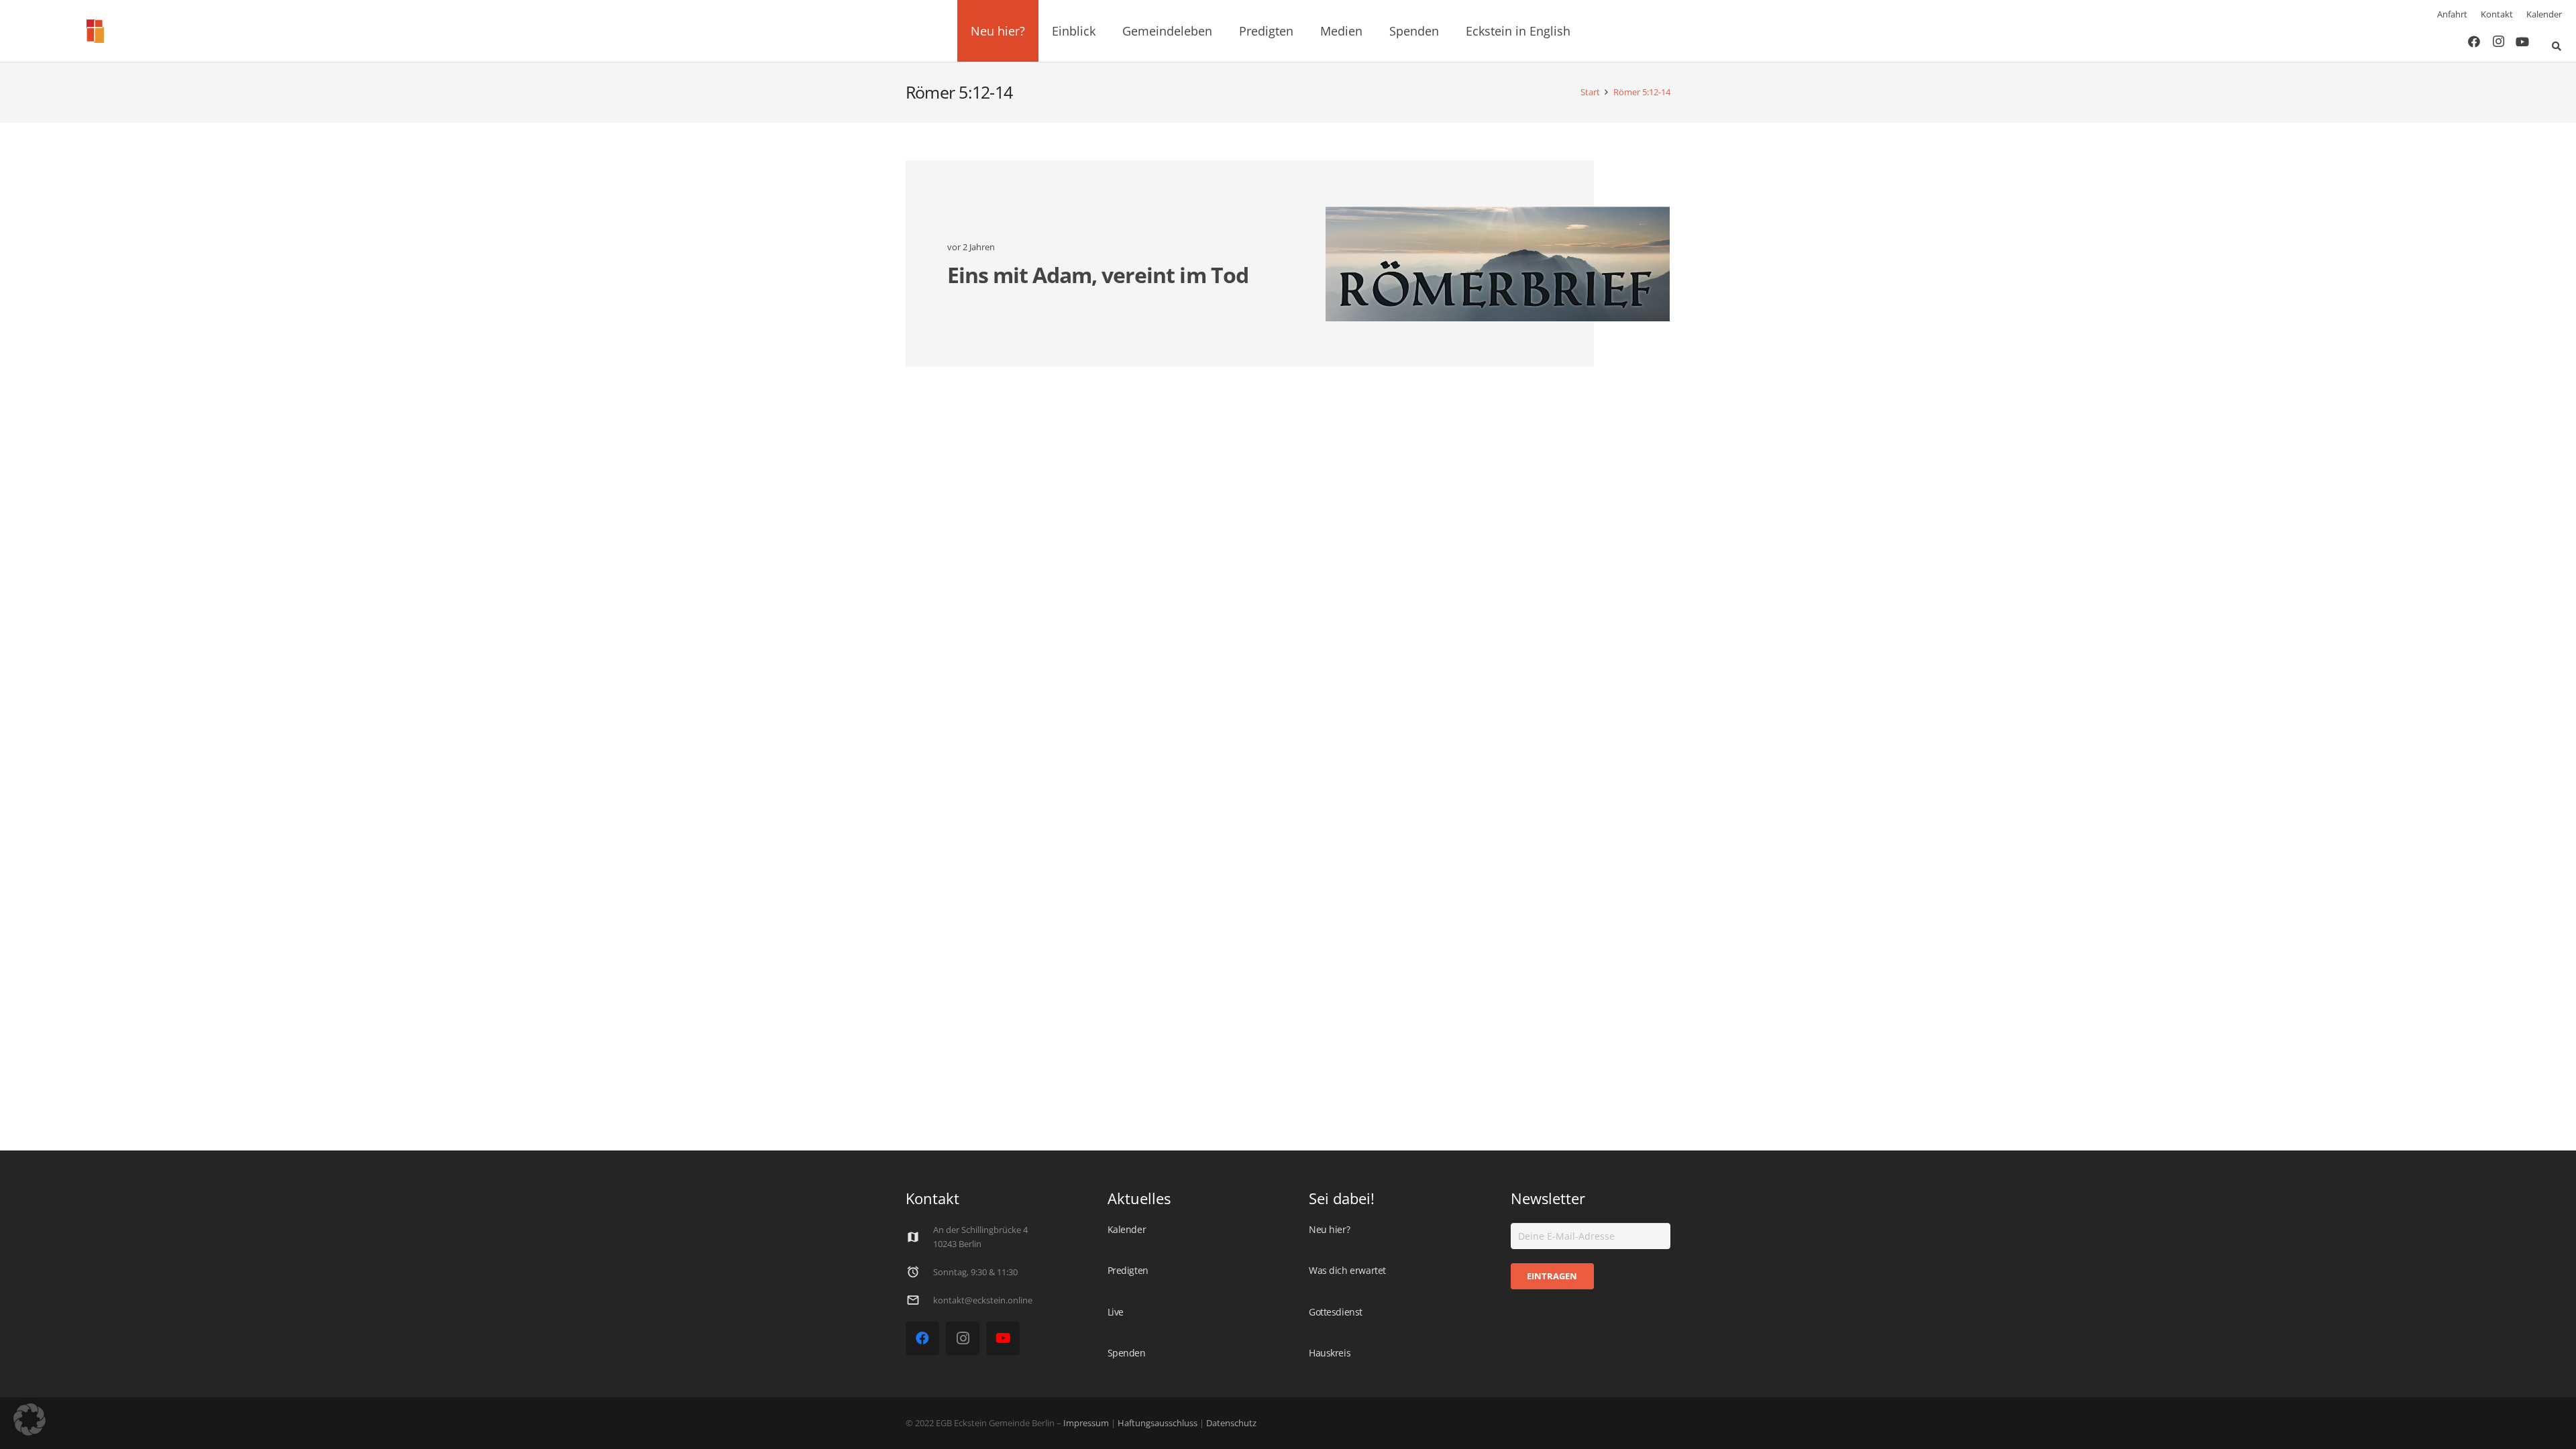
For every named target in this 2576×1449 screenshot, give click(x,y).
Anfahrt (2452, 14)
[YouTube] (2522, 42)
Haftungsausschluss (1158, 1423)
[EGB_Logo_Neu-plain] (95, 31)
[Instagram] (2498, 42)
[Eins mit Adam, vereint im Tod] (1498, 264)
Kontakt (2497, 14)
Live (1116, 1312)
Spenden (1127, 1353)
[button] (1033, 31)
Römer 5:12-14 (1642, 92)
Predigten (1128, 1270)
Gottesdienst (1336, 1312)
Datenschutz (1230, 1423)
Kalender (2544, 14)
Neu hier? (1329, 1229)
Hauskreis (1330, 1353)
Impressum (1086, 1423)
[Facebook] (2474, 42)
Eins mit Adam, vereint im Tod (1098, 275)
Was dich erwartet (1347, 1270)
